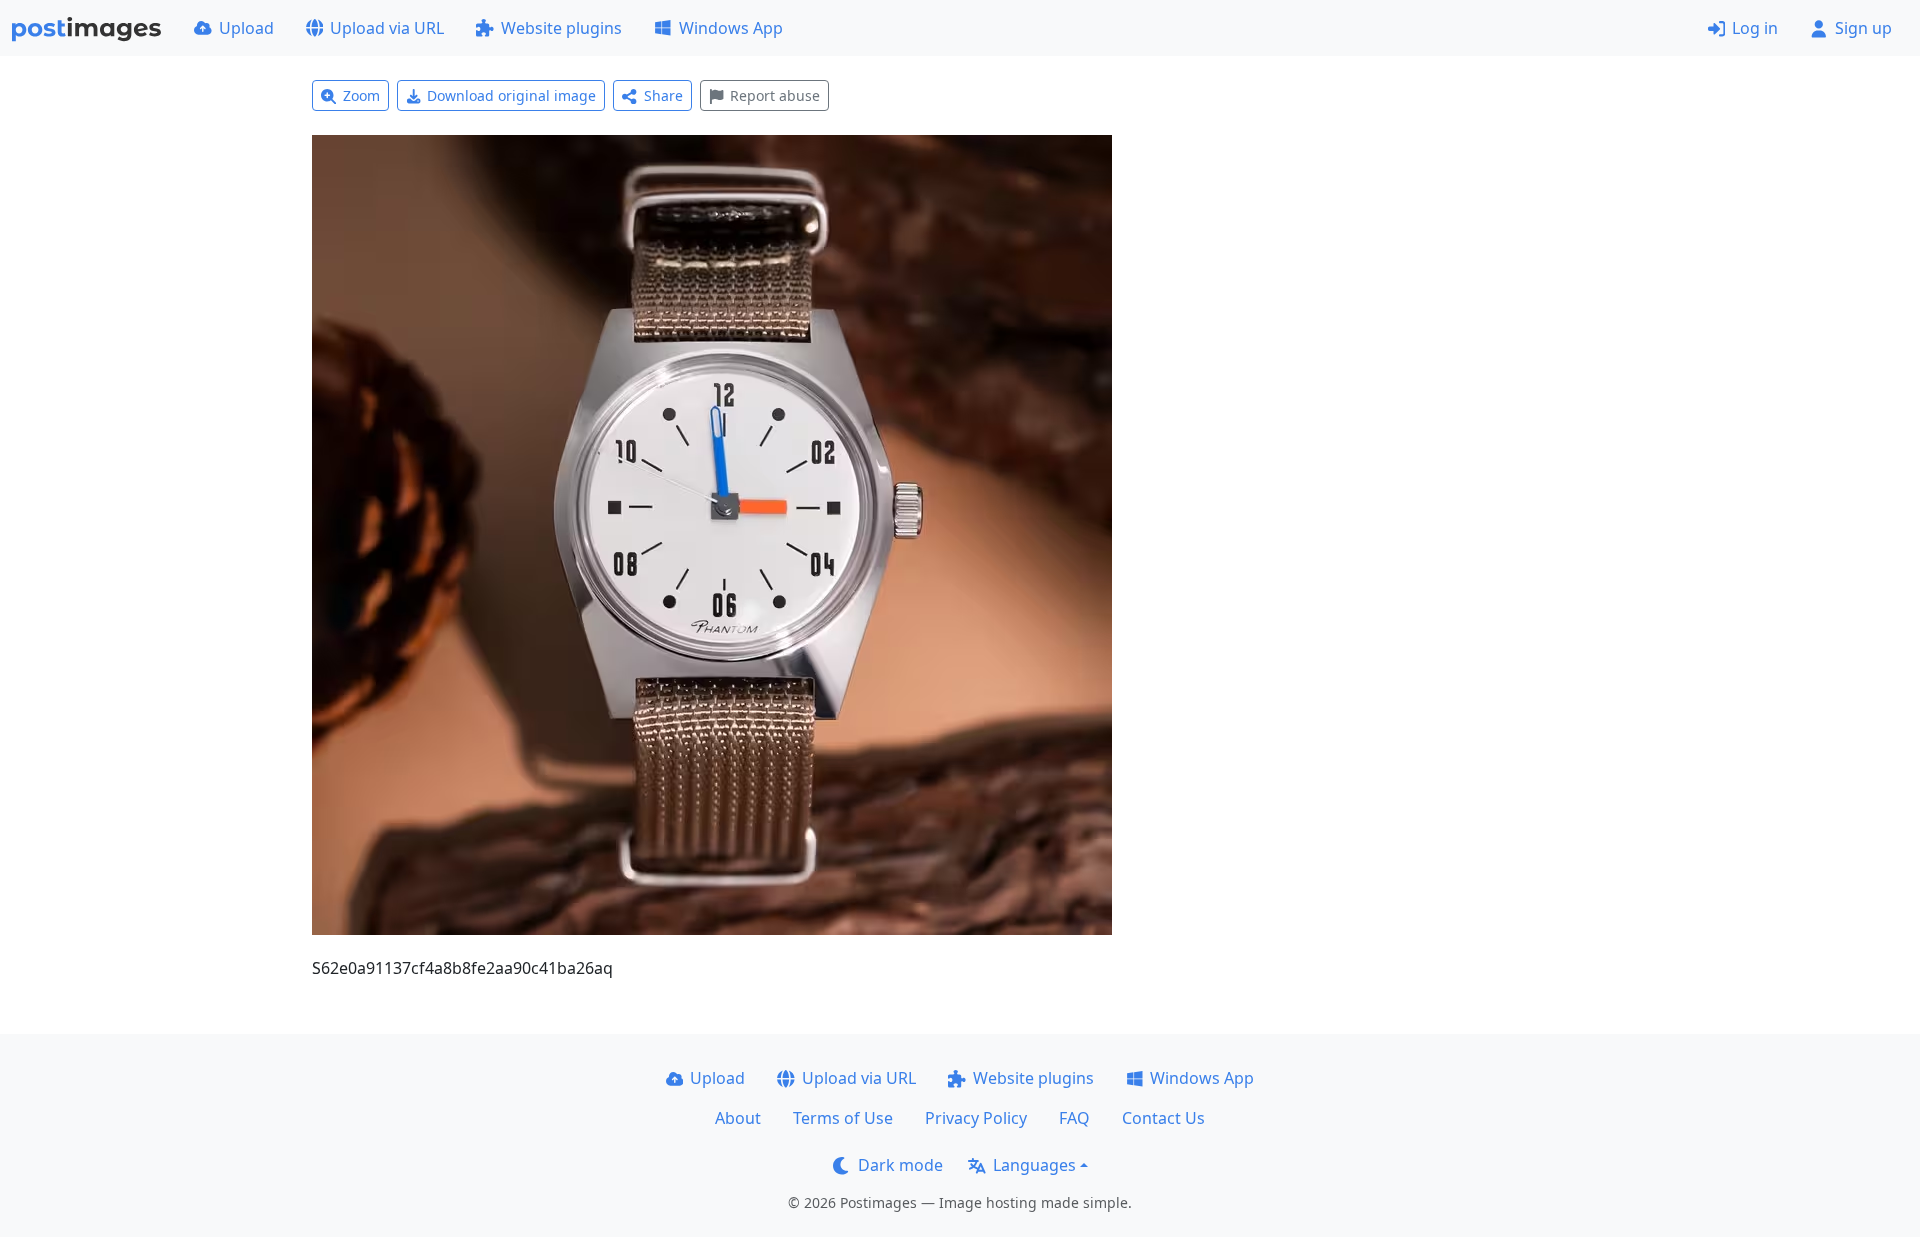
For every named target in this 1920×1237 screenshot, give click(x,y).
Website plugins (561, 28)
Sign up (1863, 28)
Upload (246, 28)
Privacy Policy (976, 1118)
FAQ (1074, 1118)
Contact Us (1163, 1118)
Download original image (511, 95)
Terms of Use (843, 1118)
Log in (1755, 28)
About (738, 1118)
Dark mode (900, 1165)
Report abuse (775, 95)
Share (663, 95)
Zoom (361, 95)
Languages (1034, 1165)
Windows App (731, 28)
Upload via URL (387, 28)
